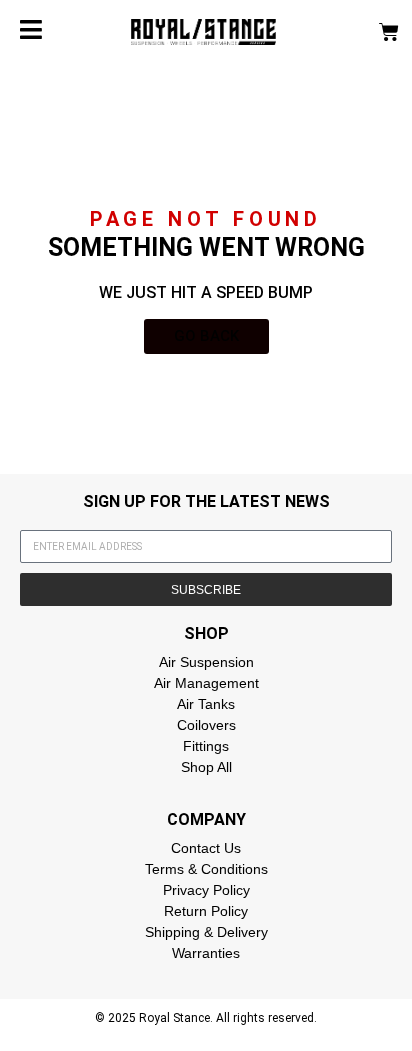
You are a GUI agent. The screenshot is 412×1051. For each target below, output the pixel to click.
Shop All (206, 767)
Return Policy (206, 911)
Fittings (206, 746)
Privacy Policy (206, 890)
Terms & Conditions (206, 869)
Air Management (206, 683)
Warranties (206, 953)
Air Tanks (206, 704)
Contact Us (206, 848)
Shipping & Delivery (206, 932)
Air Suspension (206, 662)
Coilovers (206, 725)
